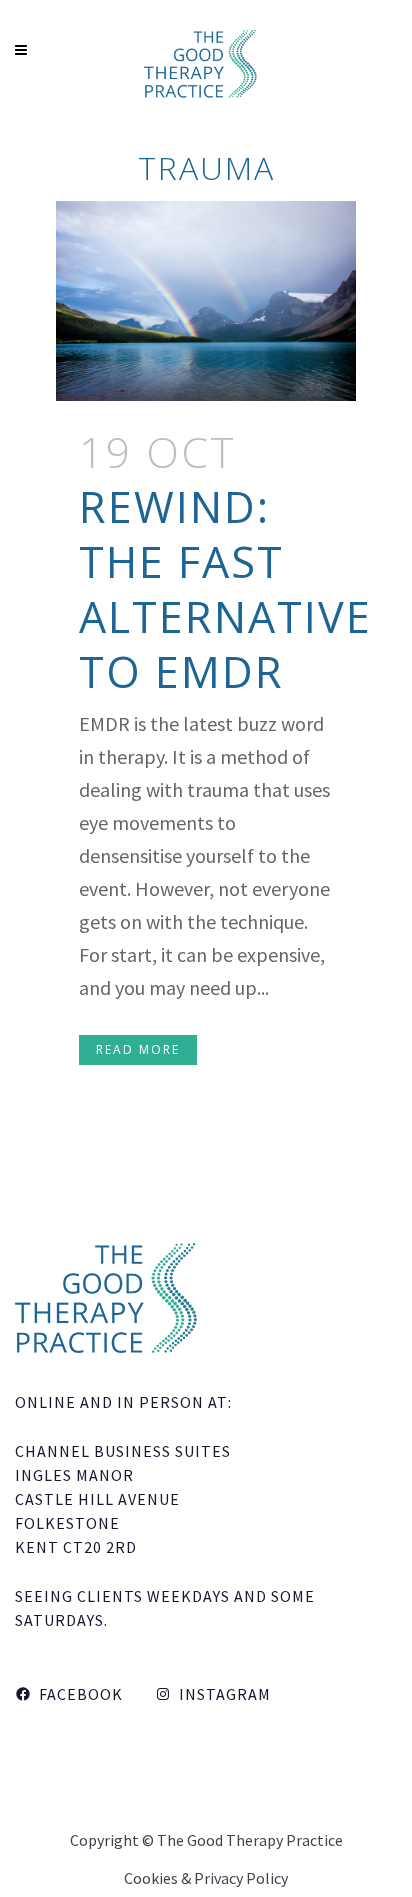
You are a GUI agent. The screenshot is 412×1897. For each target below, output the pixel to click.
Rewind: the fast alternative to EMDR (225, 589)
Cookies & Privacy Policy (206, 1878)
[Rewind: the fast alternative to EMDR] (206, 301)
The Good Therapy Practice (250, 1840)
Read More (138, 1049)
